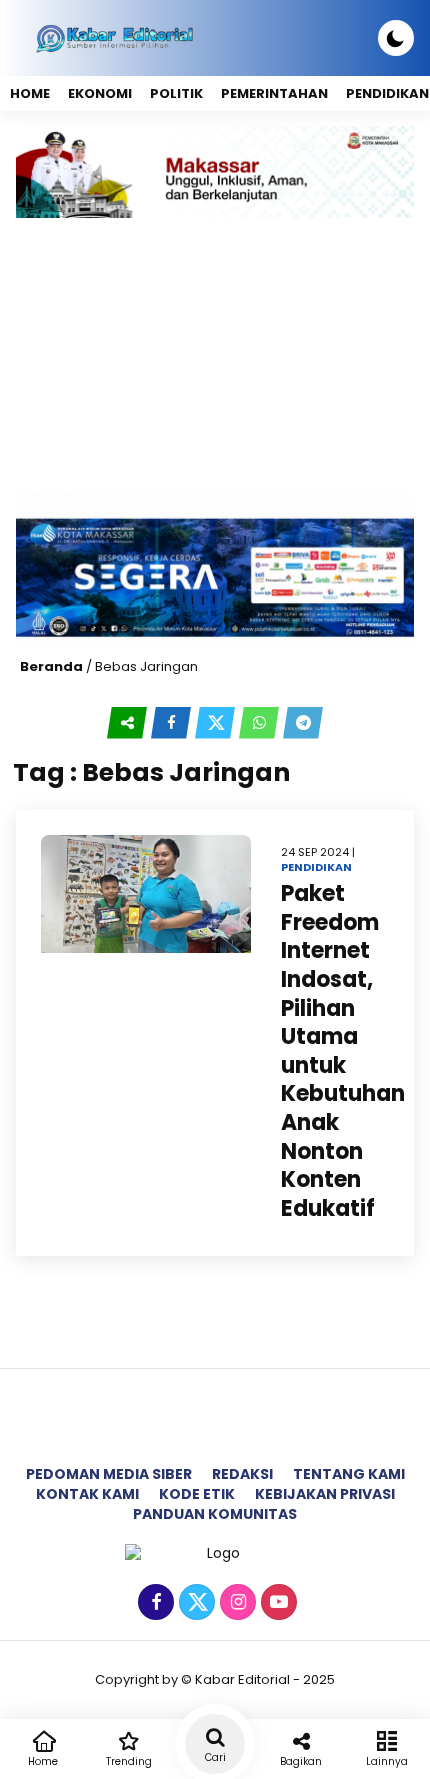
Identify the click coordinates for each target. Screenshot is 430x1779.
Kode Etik (197, 1494)
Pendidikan (316, 867)
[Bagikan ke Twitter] (217, 723)
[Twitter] (194, 1603)
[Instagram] (235, 1603)
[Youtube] (276, 1603)
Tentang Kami (349, 1474)
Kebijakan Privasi (325, 1494)
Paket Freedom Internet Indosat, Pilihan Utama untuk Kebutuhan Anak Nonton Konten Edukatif (343, 1051)
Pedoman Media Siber (109, 1474)
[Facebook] (153, 1603)
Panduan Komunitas (215, 1514)
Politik (176, 93)
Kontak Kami (87, 1494)
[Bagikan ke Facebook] (173, 723)
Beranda (51, 666)
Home (30, 93)
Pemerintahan (274, 93)
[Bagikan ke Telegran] (303, 723)
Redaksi (242, 1474)
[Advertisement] (215, 355)
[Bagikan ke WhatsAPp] (261, 723)
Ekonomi (100, 93)
